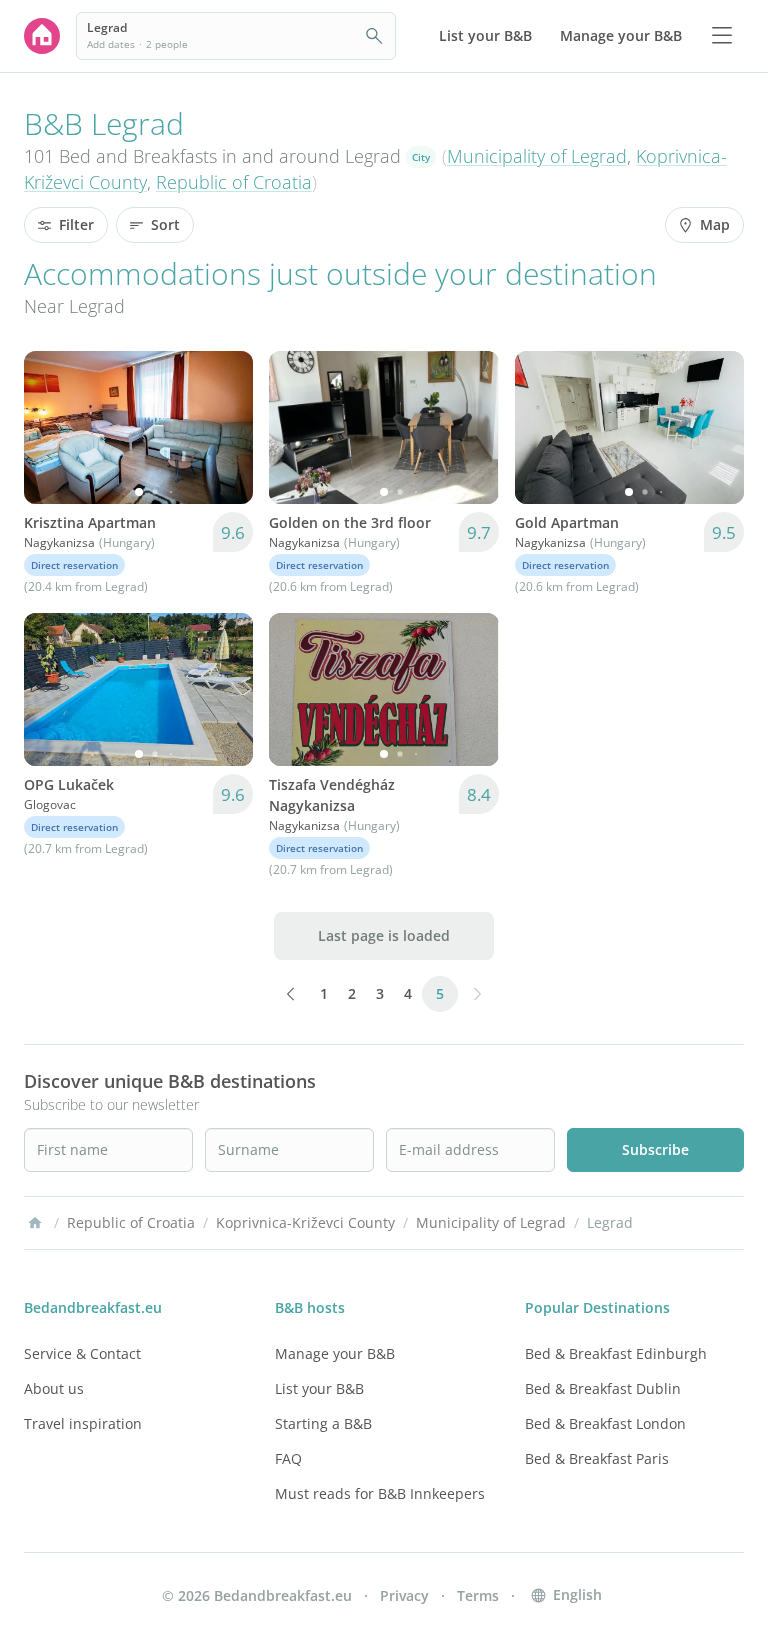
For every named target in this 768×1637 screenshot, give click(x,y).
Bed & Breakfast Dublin (603, 1388)
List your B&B (319, 1388)
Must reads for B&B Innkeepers (380, 1493)
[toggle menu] (722, 36)
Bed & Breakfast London (605, 1423)
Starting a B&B (323, 1423)
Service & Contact (82, 1353)
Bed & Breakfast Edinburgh (616, 1353)
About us (54, 1388)
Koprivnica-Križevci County (305, 1222)
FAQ (288, 1458)
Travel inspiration (83, 1423)
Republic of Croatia (234, 182)
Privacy (404, 1595)
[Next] (225, 427)
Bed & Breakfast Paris (597, 1458)
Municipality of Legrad (537, 156)
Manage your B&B (335, 1353)
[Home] (35, 1223)
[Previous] (52, 427)
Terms (478, 1595)
